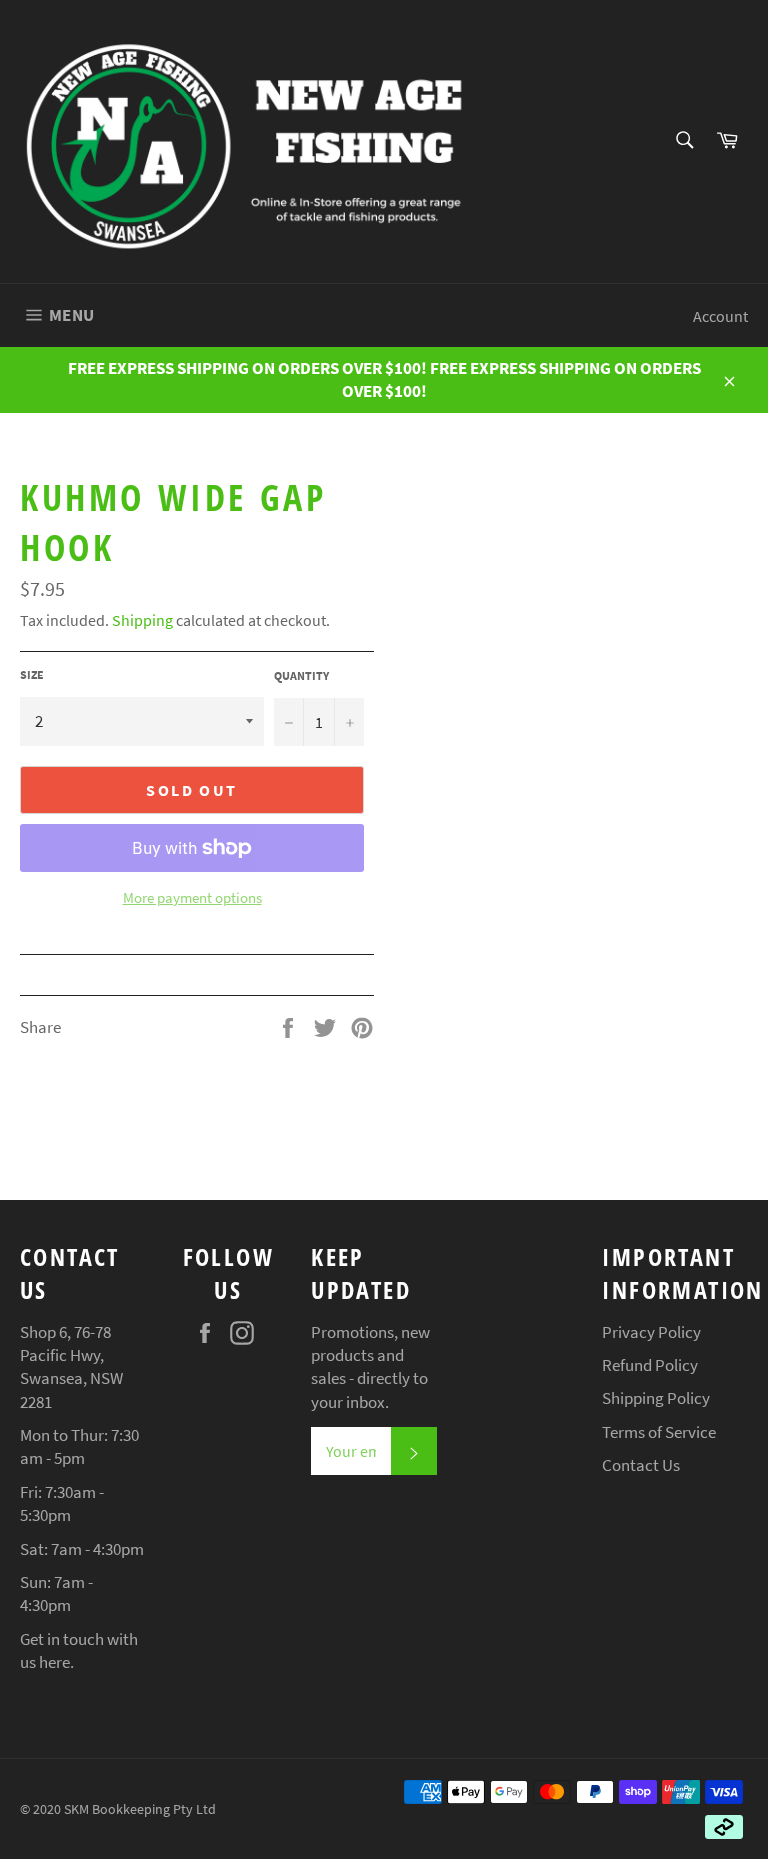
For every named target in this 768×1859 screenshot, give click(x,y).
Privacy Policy (651, 1332)
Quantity (301, 675)
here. (56, 1662)
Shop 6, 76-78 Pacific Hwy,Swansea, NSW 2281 (71, 1367)
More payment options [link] (192, 897)
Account (720, 316)
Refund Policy (650, 1365)
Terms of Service (659, 1432)
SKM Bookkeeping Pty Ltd (140, 1809)
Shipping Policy (656, 1398)
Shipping (142, 620)
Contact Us (641, 1465)
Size (32, 674)
